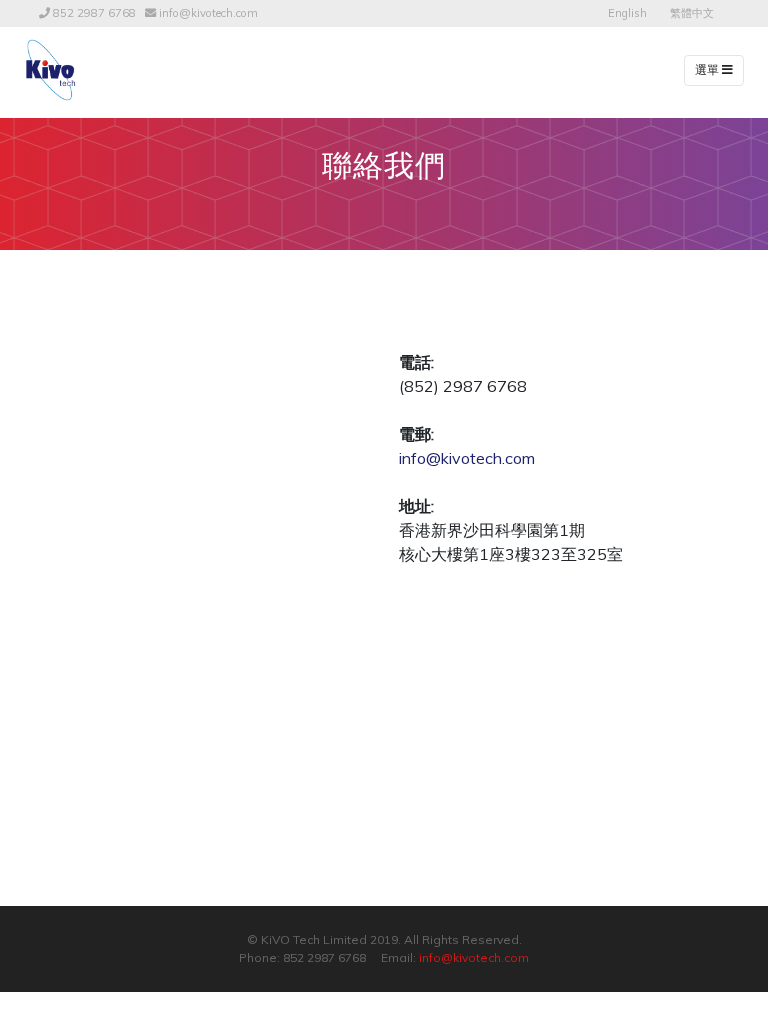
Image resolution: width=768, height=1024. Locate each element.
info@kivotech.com (208, 13)
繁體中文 (692, 13)
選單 (708, 70)
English (627, 13)
